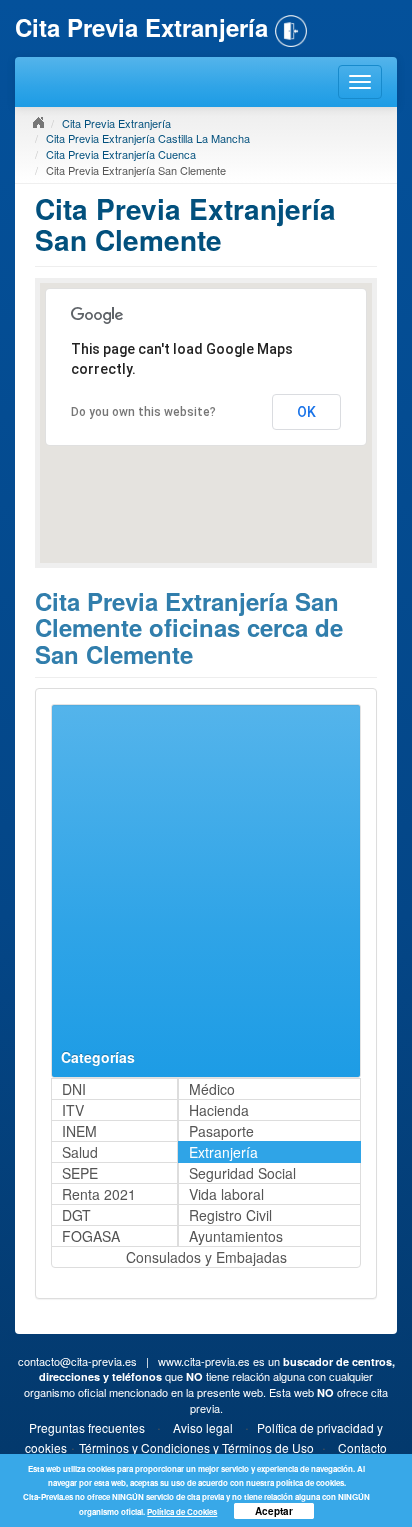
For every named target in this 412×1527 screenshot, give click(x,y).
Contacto (362, 1447)
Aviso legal (203, 1427)
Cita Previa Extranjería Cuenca (121, 154)
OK (306, 412)
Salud (80, 1152)
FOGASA (91, 1236)
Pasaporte (221, 1131)
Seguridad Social (242, 1173)
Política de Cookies (182, 1511)
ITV (73, 1110)
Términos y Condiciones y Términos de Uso (196, 1447)
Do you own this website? (143, 412)
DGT (76, 1215)
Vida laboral (226, 1194)
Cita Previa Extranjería (116, 123)
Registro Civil (230, 1215)
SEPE (80, 1173)
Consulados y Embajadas (206, 1257)
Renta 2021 (99, 1194)
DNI (74, 1089)
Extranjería (223, 1152)
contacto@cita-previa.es (77, 1361)
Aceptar (274, 1511)
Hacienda (219, 1110)
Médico (212, 1089)
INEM (79, 1131)
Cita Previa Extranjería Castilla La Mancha (148, 138)
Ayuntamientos (236, 1236)
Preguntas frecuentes (87, 1427)
